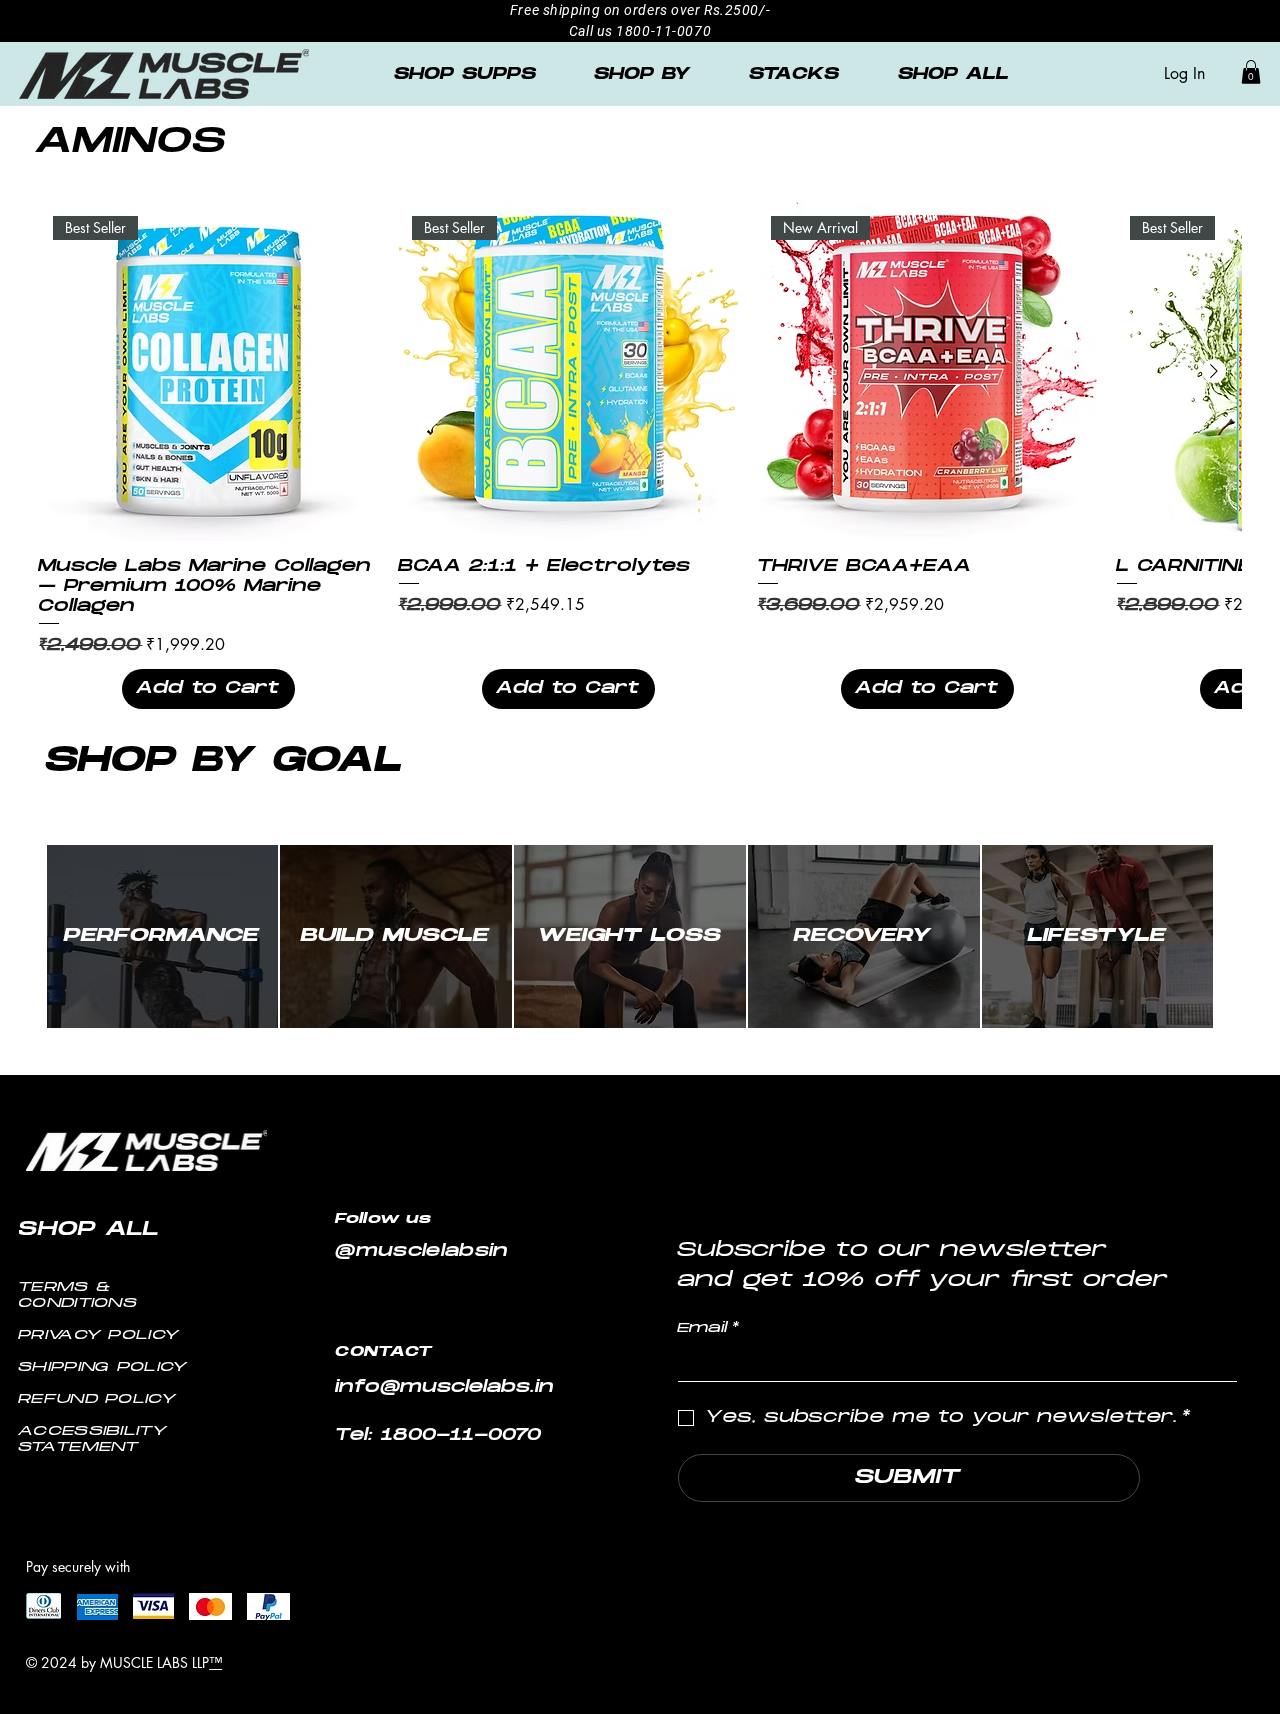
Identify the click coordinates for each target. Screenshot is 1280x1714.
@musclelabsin (422, 1252)
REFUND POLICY (98, 1399)
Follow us (388, 1219)
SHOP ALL (89, 1230)
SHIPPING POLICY (103, 1367)
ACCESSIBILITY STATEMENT (93, 1439)
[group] (639, 455)
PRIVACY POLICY (99, 1335)
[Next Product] (1214, 371)
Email (709, 1328)
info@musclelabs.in (445, 1388)
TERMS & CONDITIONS (78, 1295)
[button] (1251, 72)
